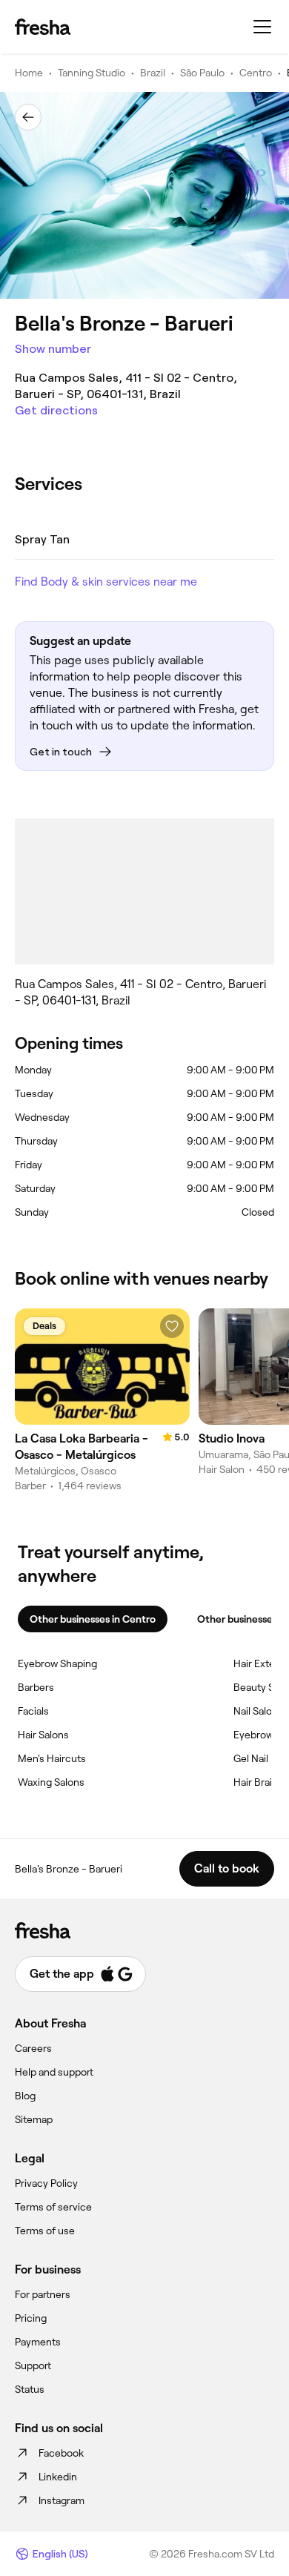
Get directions (56, 410)
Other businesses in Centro (93, 1619)
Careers (33, 2048)
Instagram (62, 2500)
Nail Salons (258, 1711)
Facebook (61, 2453)
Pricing (31, 2318)
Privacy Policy (46, 2183)
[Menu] (262, 27)
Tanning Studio (92, 73)
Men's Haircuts (52, 1758)
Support (33, 2365)
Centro (256, 73)
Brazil (153, 73)
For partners (43, 2294)
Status (30, 2389)
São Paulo (202, 73)
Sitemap (34, 2119)
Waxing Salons (51, 1782)
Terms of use (45, 2231)
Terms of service (53, 2207)
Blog (25, 2096)
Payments (38, 2342)
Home (29, 73)
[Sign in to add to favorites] (172, 1326)
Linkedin (58, 2477)
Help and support (54, 2072)
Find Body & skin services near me (106, 582)
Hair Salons (43, 1735)
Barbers (36, 1687)
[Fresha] (43, 27)
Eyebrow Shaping (57, 1663)
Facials (33, 1711)
